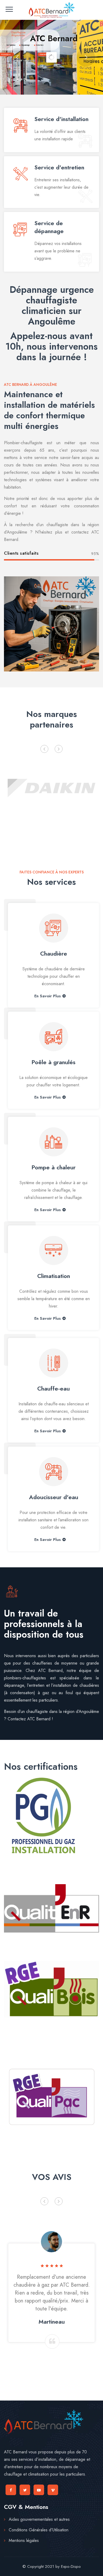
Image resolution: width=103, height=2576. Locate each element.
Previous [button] (44, 749)
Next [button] (59, 749)
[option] (51, 787)
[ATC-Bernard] (51, 10)
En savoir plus (48, 996)
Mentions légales (24, 2540)
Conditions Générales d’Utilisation (39, 2530)
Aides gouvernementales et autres (39, 2519)
